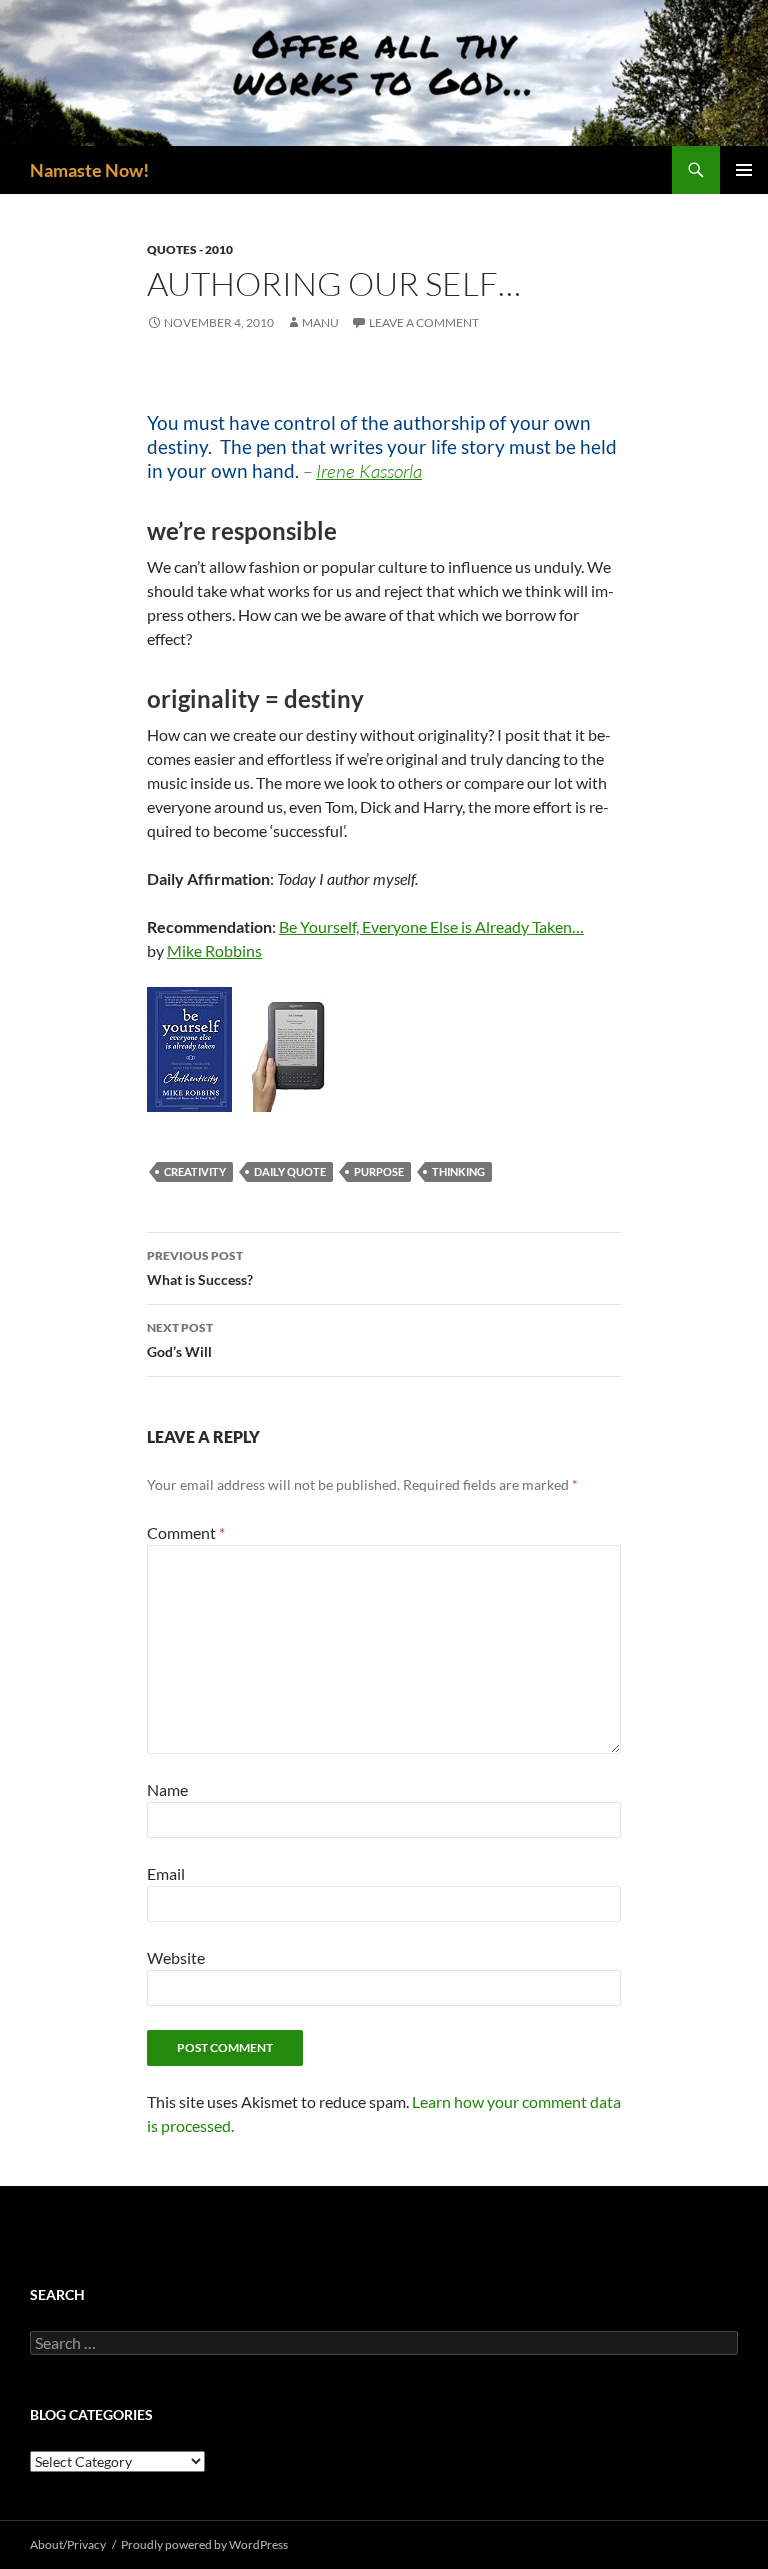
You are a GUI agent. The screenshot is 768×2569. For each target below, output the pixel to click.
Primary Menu (744, 170)
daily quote (290, 1171)
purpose (379, 1171)
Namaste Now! (89, 170)
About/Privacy (68, 2544)
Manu (320, 322)
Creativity (195, 1171)
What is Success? (200, 1268)
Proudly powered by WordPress (204, 2544)
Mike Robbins (214, 950)
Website (176, 1957)
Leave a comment (424, 322)
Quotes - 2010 (190, 249)
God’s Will (180, 1340)
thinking (458, 1171)
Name (167, 1789)
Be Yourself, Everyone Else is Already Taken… (431, 926)
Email (166, 1873)
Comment (186, 1532)
